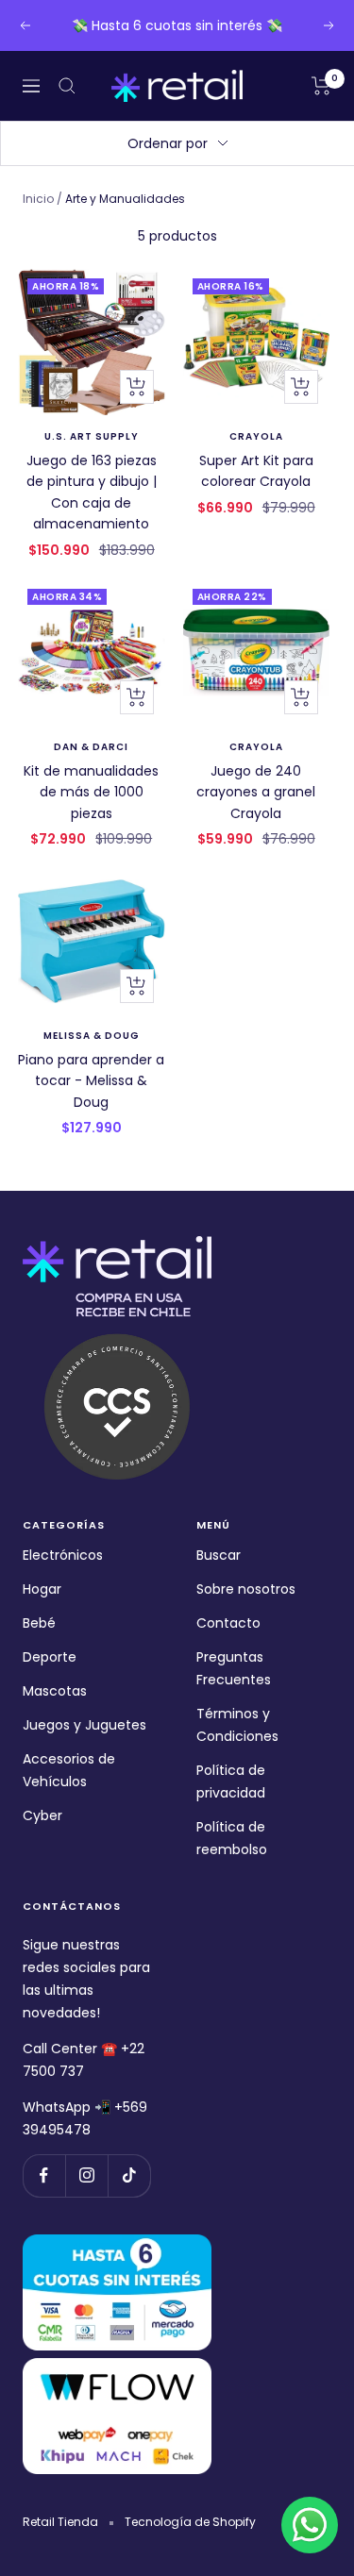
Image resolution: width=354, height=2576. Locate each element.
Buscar (219, 1555)
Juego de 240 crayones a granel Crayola (256, 792)
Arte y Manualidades (125, 199)
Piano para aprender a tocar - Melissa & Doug (91, 1081)
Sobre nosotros (246, 1589)
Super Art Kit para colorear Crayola (256, 471)
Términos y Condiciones (237, 1725)
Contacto (228, 1623)
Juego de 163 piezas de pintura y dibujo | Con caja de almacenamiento (92, 492)
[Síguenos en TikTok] (129, 2175)
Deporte (50, 1657)
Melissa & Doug (92, 1036)
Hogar (42, 1589)
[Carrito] (321, 86)
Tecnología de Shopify (190, 2522)
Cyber (42, 1815)
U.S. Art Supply (92, 437)
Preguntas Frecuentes (234, 1668)
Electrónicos (63, 1555)
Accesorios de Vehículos (69, 1770)
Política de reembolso (232, 1838)
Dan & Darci (91, 747)
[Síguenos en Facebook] (44, 2175)
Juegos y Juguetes (84, 1725)
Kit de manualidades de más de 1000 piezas (91, 792)
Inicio (38, 199)
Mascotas (55, 1691)
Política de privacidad (231, 1781)
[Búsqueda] (67, 86)
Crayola (256, 437)
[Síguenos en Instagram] (86, 2175)
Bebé (39, 1623)
